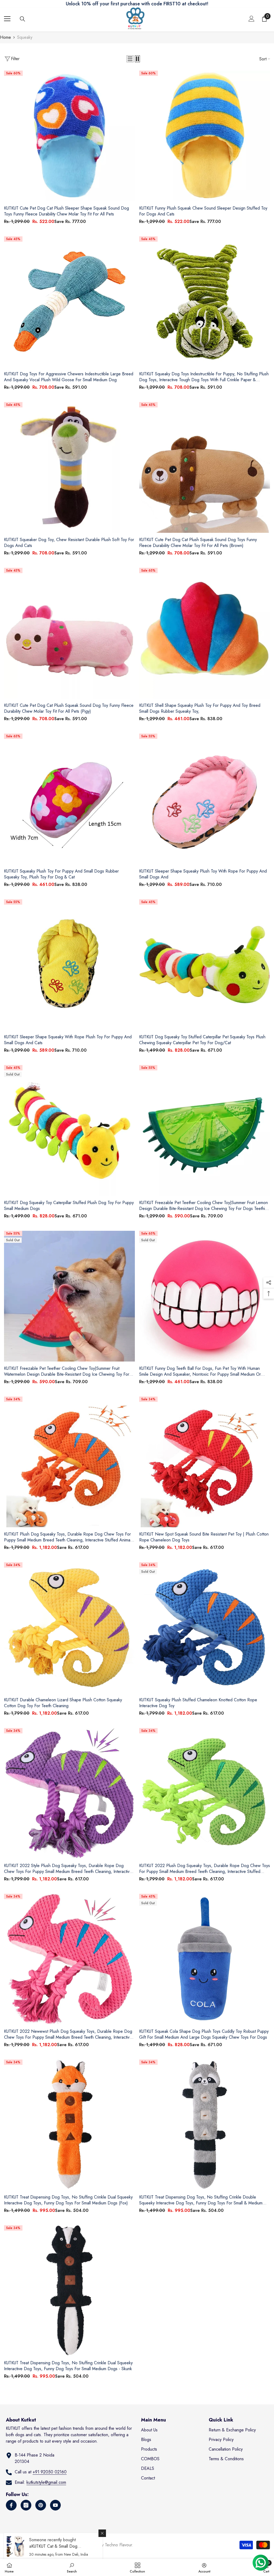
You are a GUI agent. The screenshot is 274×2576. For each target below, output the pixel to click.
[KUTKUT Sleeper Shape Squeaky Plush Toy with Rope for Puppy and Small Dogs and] (205, 799)
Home (5, 37)
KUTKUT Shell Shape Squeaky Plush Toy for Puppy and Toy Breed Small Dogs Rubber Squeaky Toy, (200, 708)
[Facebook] (11, 2505)
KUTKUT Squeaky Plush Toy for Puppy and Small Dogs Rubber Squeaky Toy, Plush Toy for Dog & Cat (61, 874)
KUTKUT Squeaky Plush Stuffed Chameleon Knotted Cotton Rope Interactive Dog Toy (198, 1703)
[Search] (22, 19)
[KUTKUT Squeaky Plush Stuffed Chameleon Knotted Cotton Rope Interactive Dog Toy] (205, 1628)
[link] (72, 2567)
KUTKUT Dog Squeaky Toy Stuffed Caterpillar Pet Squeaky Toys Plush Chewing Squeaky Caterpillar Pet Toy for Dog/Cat (202, 1040)
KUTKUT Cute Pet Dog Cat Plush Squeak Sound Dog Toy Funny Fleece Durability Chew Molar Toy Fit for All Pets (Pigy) (69, 708)
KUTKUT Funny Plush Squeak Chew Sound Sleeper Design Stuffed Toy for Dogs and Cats (203, 211)
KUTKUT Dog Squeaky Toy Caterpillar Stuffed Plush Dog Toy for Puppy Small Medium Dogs (69, 1206)
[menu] (7, 19)
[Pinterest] (41, 2505)
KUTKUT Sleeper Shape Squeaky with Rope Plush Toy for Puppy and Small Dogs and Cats (68, 1040)
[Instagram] (26, 2505)
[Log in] (252, 19)
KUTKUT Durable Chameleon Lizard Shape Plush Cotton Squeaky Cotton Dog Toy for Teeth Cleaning (63, 1703)
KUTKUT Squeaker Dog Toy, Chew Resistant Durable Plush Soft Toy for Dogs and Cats (69, 543)
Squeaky (25, 37)
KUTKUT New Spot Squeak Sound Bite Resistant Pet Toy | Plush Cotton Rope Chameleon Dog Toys (204, 1537)
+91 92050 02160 (50, 2472)
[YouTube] (55, 2505)
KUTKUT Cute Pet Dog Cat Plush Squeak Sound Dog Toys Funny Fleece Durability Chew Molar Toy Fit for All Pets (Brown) (198, 543)
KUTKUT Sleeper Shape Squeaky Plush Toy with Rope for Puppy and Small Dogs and (203, 874)
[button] (130, 59)
